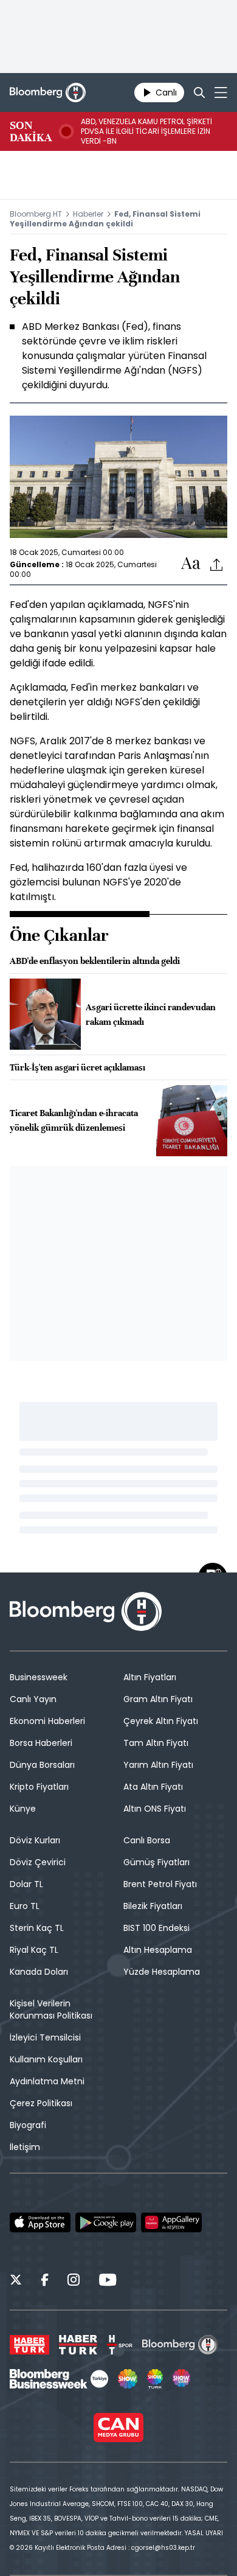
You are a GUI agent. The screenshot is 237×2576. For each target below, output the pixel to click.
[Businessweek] (59, 2379)
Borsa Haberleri (41, 1743)
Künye (23, 1809)
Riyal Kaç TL (34, 1950)
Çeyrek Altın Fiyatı (161, 1721)
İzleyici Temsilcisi (45, 2037)
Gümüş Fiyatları (156, 1862)
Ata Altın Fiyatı (153, 1787)
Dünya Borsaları (42, 1765)
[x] (16, 2281)
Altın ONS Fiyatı (155, 1809)
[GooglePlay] (106, 2222)
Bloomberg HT (36, 214)
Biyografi (28, 2125)
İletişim (25, 2147)
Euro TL (25, 1906)
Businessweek (39, 1677)
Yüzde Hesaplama (162, 1972)
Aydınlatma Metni (47, 2081)
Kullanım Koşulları (46, 2059)
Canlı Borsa (147, 1840)
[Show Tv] (128, 2379)
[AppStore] (40, 2222)
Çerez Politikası (41, 2103)
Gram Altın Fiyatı (158, 1699)
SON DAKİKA (31, 131)
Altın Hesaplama (158, 1950)
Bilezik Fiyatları (153, 1906)
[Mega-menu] (221, 92)
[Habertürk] (29, 2345)
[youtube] (108, 2281)
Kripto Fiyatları (39, 1787)
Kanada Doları (39, 1972)
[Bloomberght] (48, 92)
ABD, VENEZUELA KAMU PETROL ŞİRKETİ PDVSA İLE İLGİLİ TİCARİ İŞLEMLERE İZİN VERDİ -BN (146, 131)
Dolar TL (26, 1884)
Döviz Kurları (35, 1840)
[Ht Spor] (120, 2345)
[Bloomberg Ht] (180, 2345)
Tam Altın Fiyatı (156, 1743)
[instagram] (74, 2281)
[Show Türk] (155, 2379)
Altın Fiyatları (150, 1677)
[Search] (199, 92)
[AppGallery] (171, 2222)
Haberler (88, 214)
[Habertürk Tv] (78, 2345)
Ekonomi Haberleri (47, 1721)
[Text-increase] (191, 564)
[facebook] (45, 2281)
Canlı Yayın (33, 1699)
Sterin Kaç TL (37, 1928)
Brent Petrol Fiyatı (160, 1884)
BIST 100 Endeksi (156, 1928)
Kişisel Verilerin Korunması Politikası (51, 2009)
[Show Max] (182, 2379)
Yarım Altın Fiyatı (158, 1765)
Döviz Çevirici (38, 1862)
